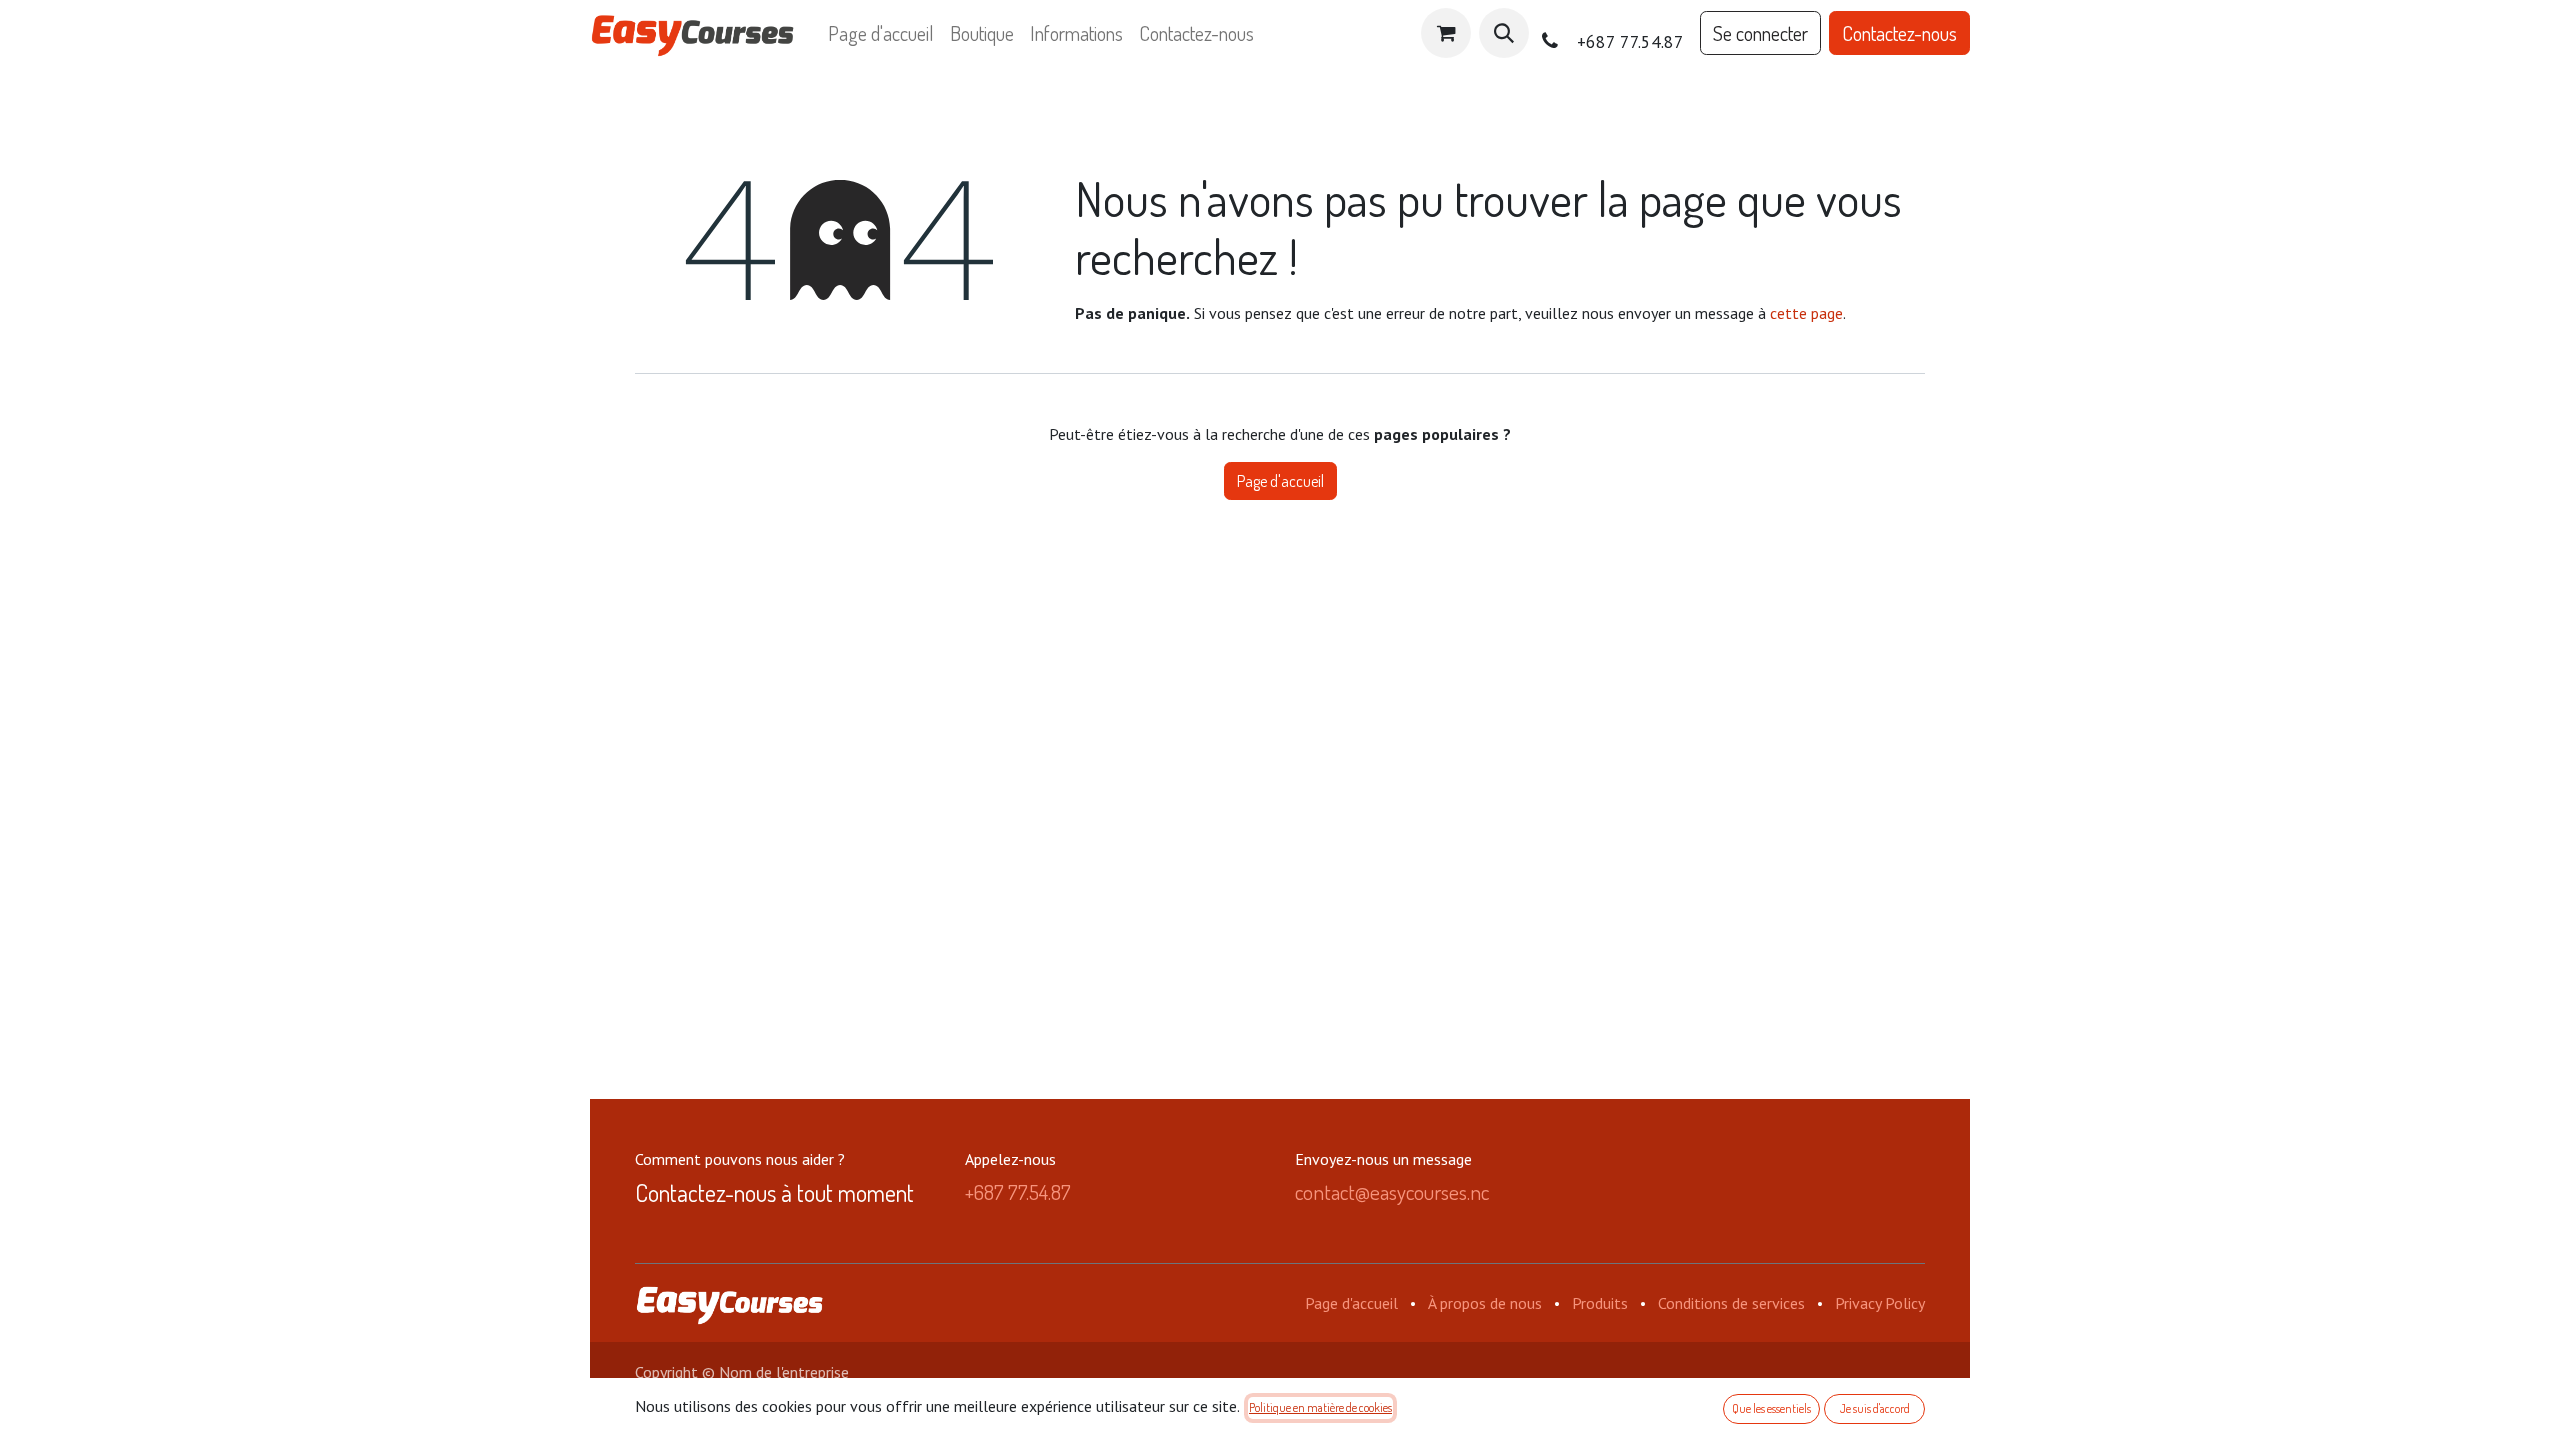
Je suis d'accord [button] (1875, 1408)
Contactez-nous (1899, 33)
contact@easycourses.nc (1392, 1191)
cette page (1806, 313)
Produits (1600, 1303)
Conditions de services (1731, 1303)
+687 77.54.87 (1018, 1191)
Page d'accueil (1280, 481)
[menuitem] (881, 33)
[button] (1504, 33)
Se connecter (1760, 33)
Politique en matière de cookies (1320, 1407)
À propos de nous (1485, 1303)
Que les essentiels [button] (1771, 1408)
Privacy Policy (1880, 1303)
